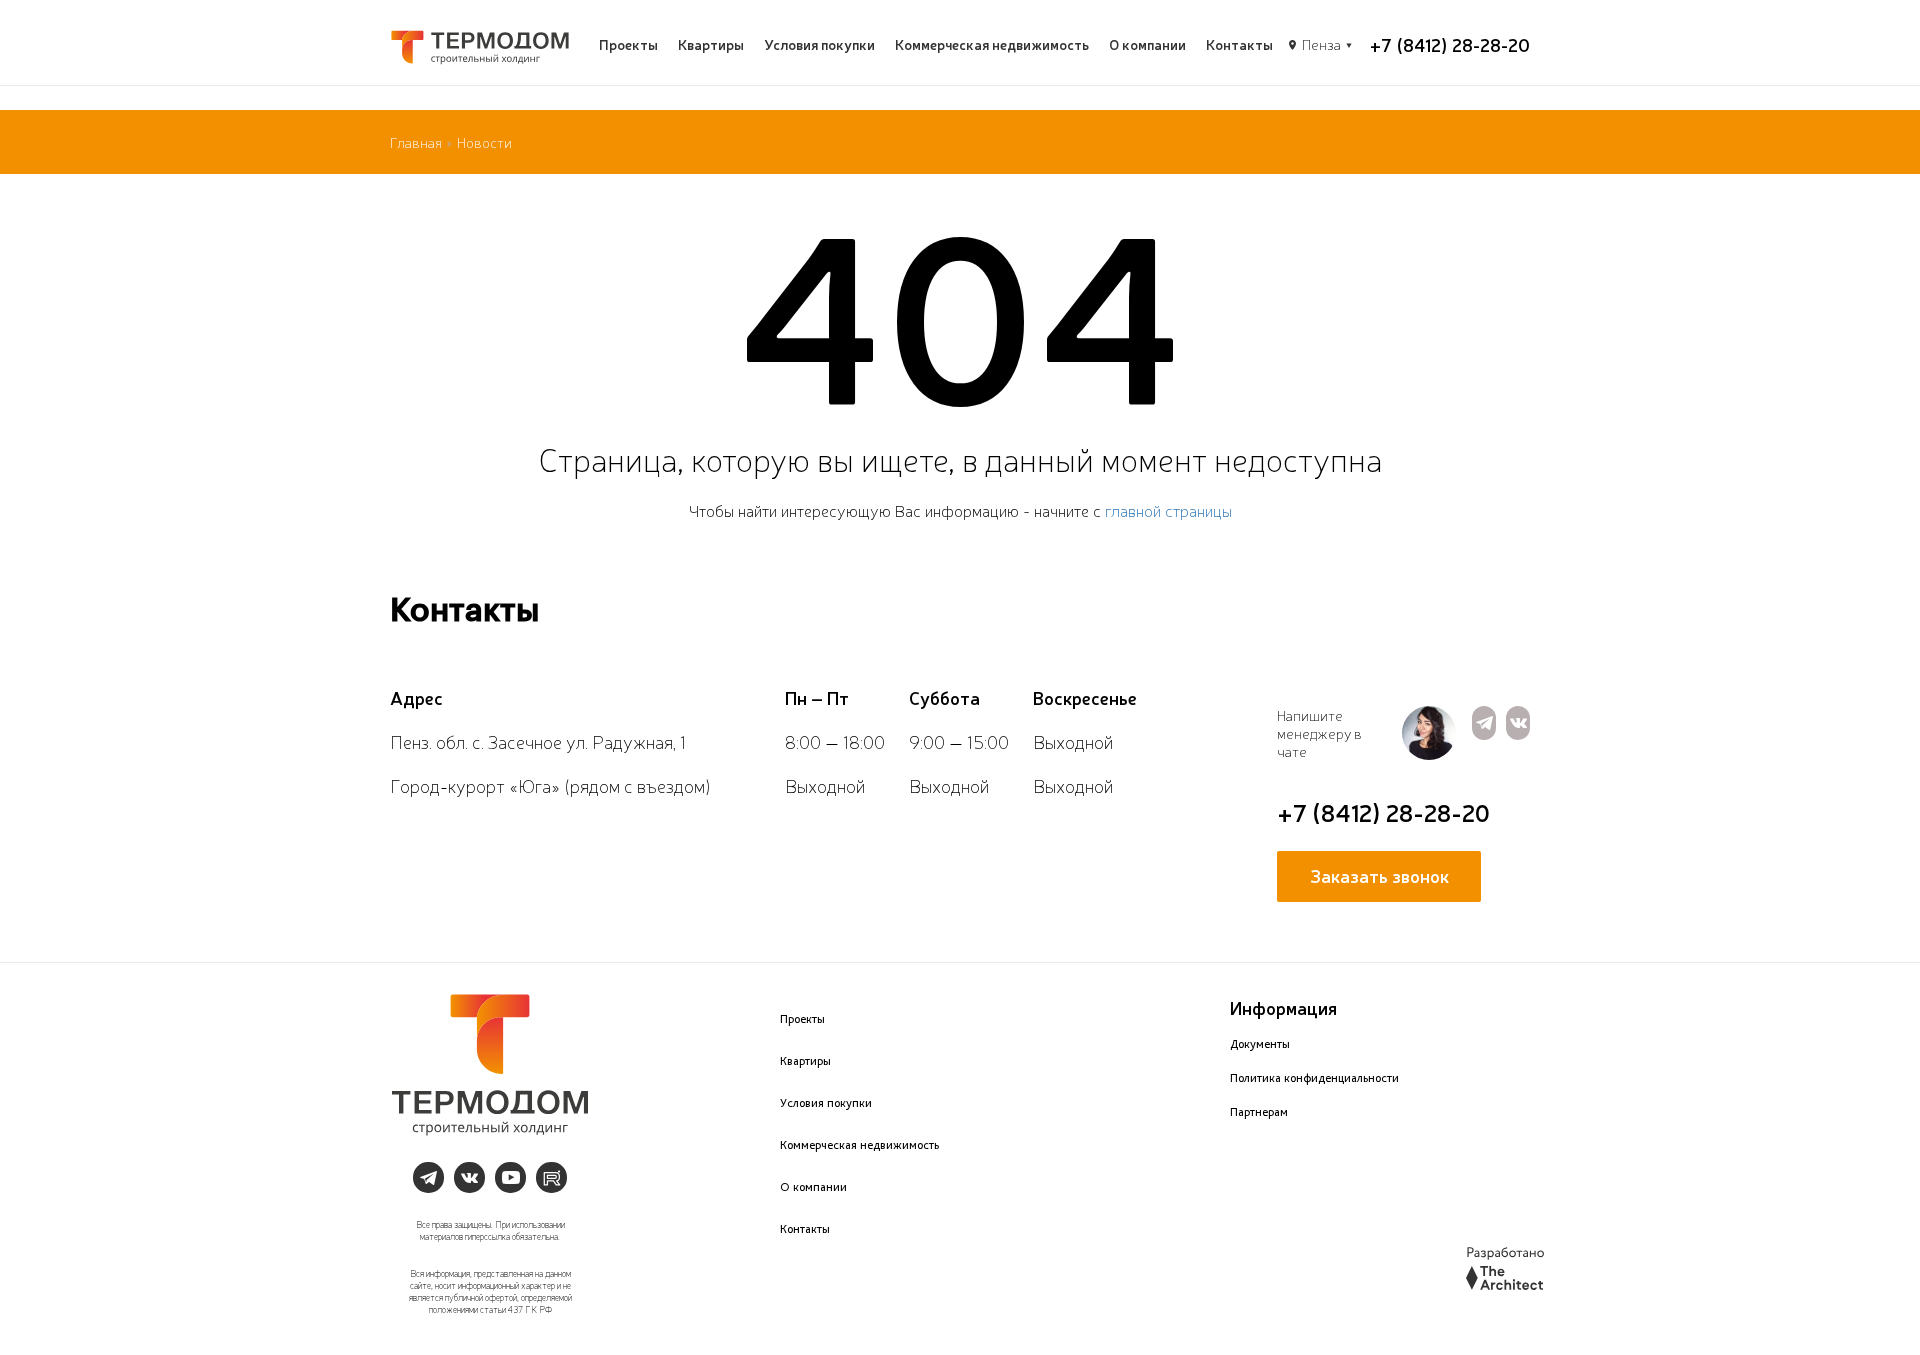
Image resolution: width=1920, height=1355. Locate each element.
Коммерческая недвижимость (992, 44)
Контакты (1239, 44)
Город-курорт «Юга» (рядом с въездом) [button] (550, 785)
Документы (1260, 1044)
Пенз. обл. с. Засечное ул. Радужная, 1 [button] (538, 741)
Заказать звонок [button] (1379, 875)
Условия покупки (819, 44)
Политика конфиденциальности (1314, 1078)
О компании (1147, 44)
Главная (416, 142)
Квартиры (711, 44)
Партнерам (1259, 1112)
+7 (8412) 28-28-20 (1450, 44)
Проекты (628, 44)
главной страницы (1168, 510)
